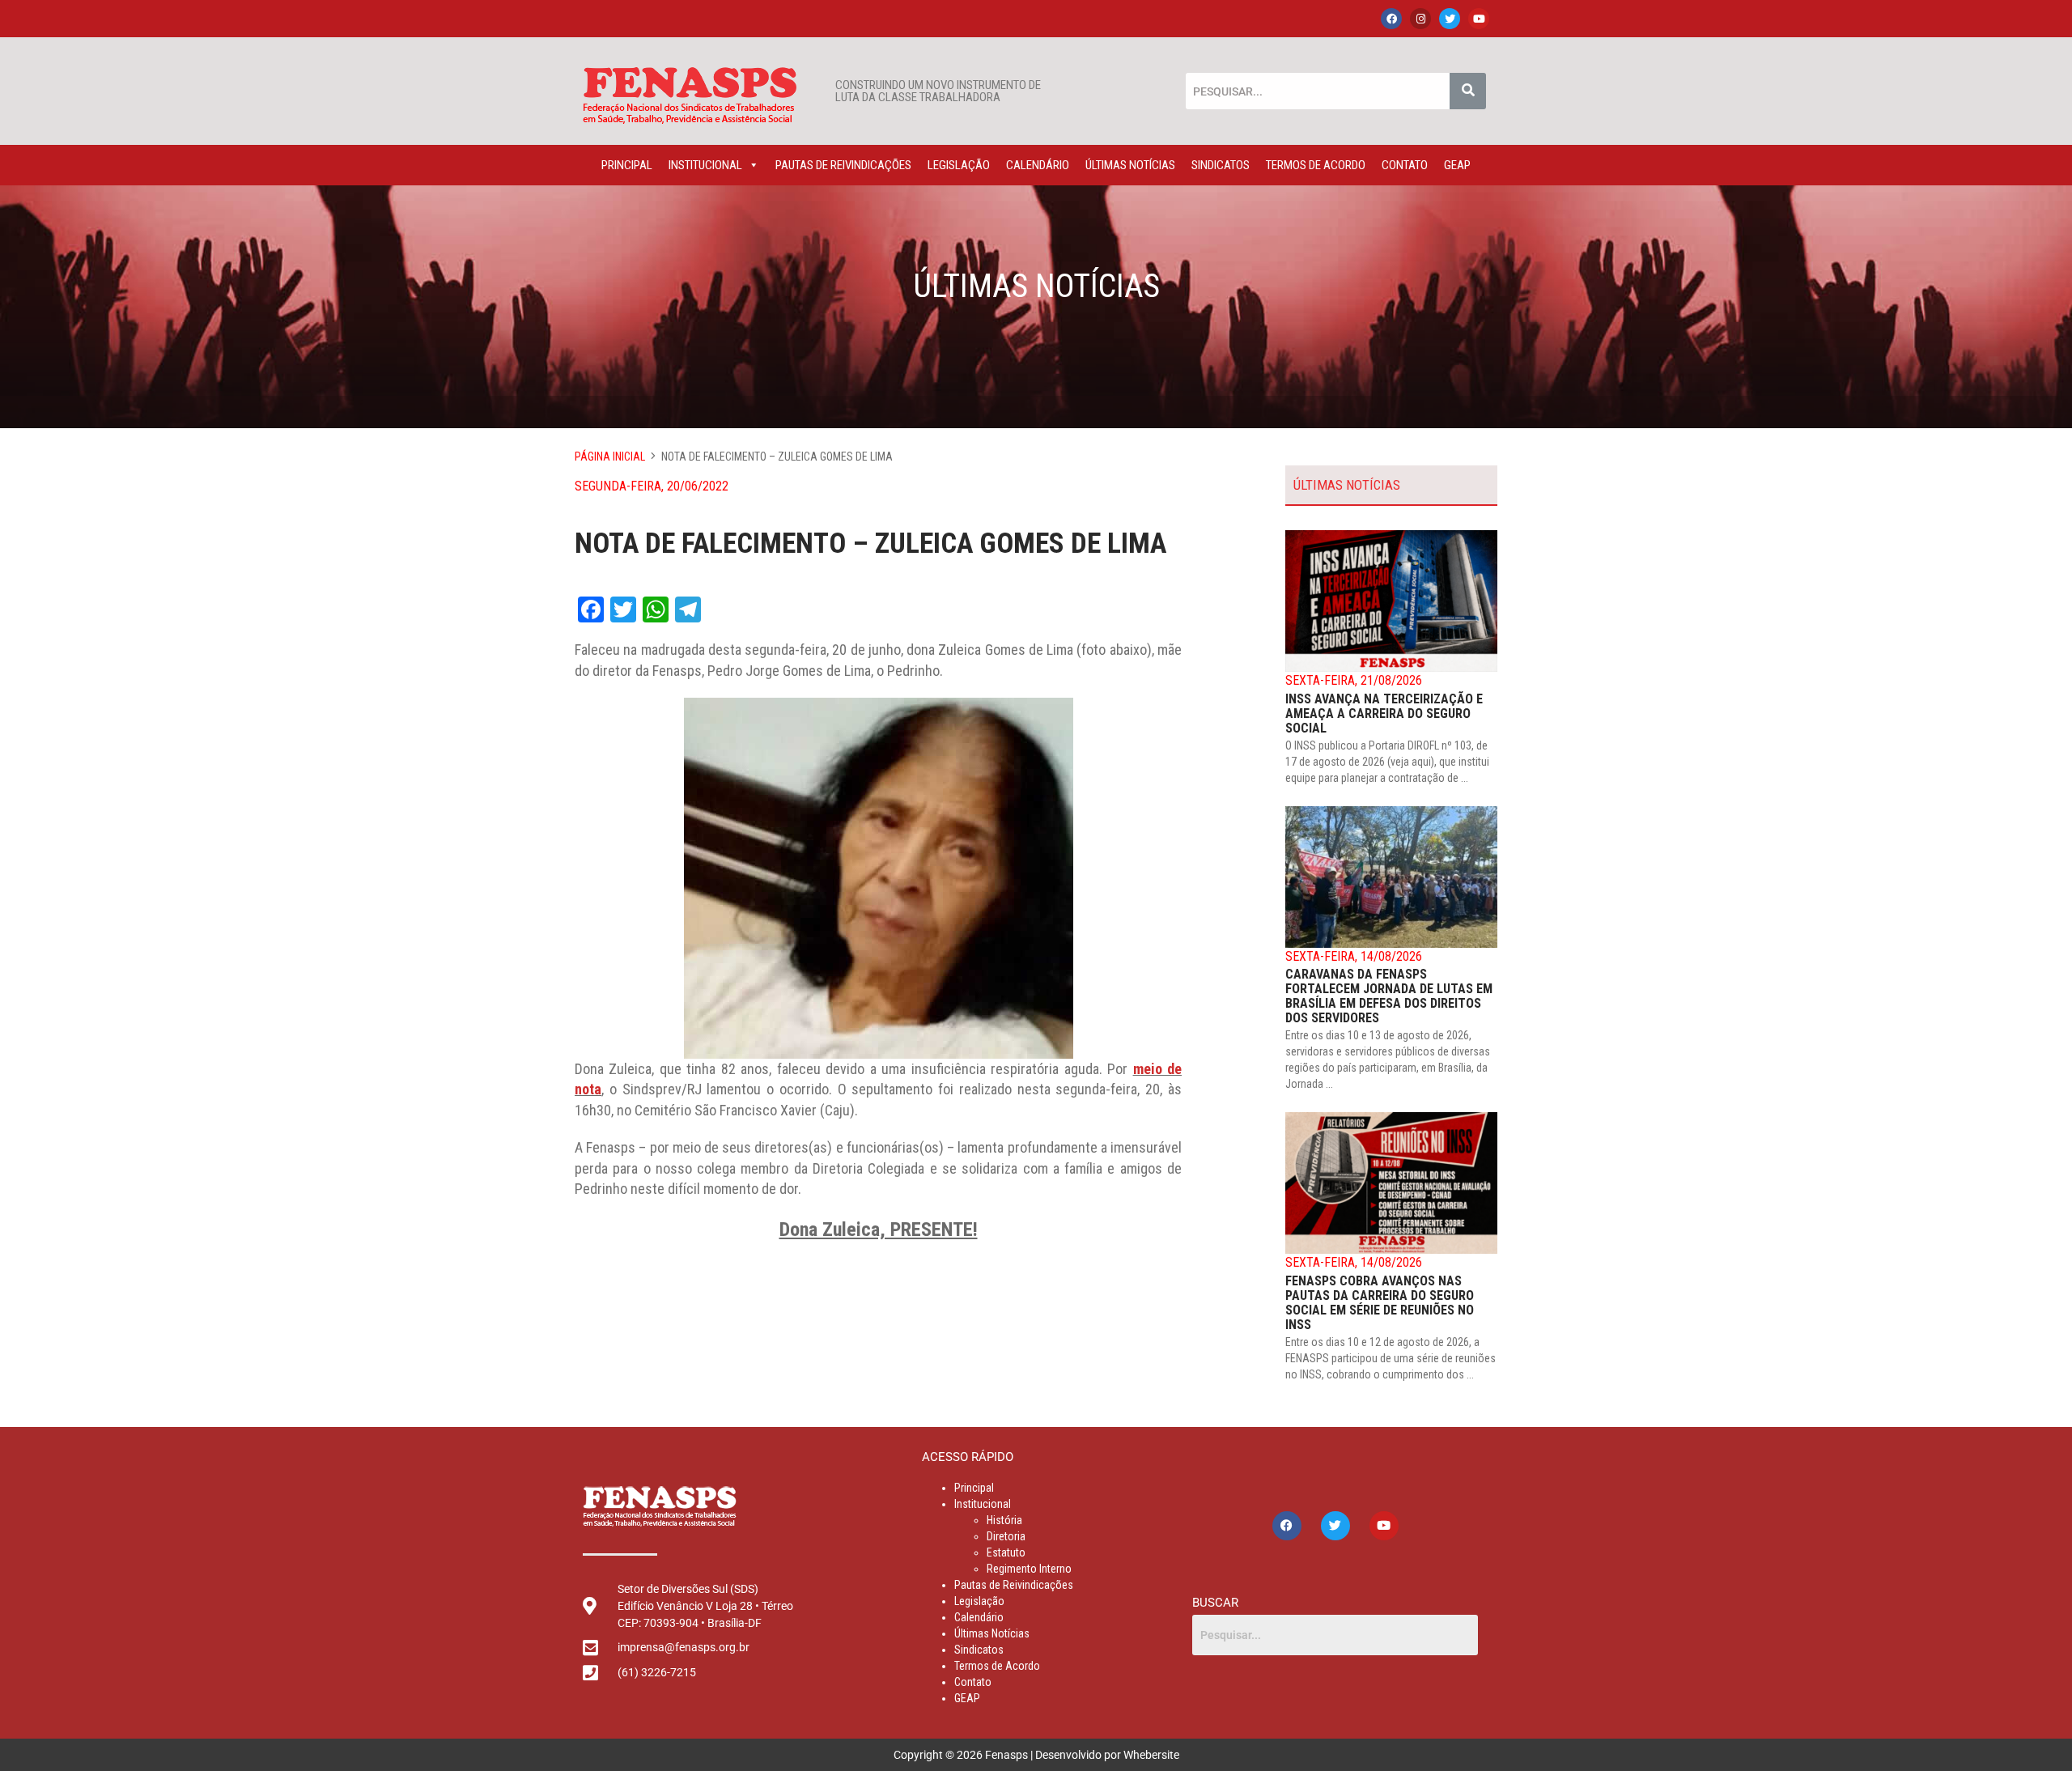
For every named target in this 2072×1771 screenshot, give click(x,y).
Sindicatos (1221, 165)
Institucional (705, 165)
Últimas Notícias (1130, 165)
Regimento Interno (1029, 1569)
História (1004, 1520)
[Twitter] (1450, 19)
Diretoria (1006, 1536)
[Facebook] (1391, 19)
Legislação (959, 165)
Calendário (1038, 165)
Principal (627, 165)
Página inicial (610, 457)
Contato (1405, 165)
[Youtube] (1479, 19)
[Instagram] (1420, 19)
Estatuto (1006, 1552)
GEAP (1457, 165)
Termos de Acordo (1316, 165)
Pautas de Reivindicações (843, 165)
